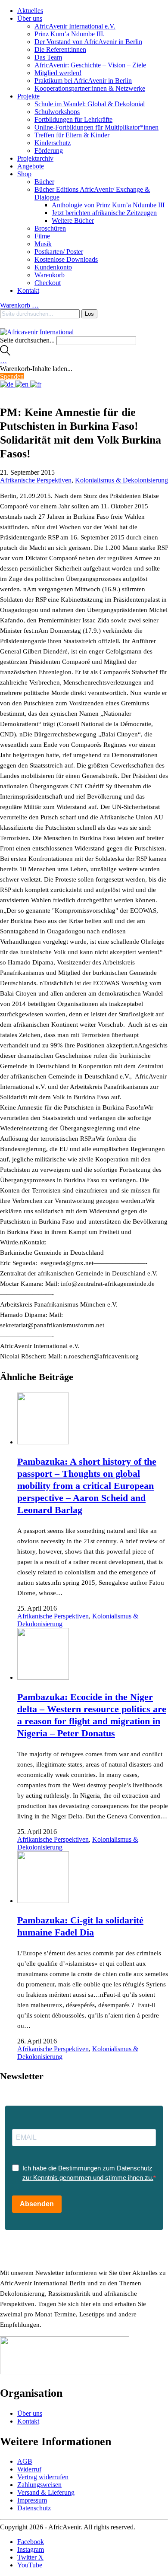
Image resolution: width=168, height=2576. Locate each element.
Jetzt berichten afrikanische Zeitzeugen (104, 213)
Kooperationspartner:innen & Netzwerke (90, 88)
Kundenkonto (53, 267)
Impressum (32, 2500)
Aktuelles (30, 11)
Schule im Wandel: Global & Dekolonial (90, 104)
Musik (43, 244)
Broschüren (50, 228)
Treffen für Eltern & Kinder (72, 135)
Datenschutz (34, 2508)
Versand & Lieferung (46, 2492)
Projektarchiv (35, 158)
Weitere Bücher (73, 220)
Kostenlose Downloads (66, 259)
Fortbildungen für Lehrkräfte (73, 119)
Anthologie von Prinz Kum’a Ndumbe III (108, 205)
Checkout (48, 283)
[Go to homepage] (37, 332)
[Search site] (5, 353)
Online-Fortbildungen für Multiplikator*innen (96, 127)
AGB (25, 2461)
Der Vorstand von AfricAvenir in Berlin (88, 42)
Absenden (37, 2204)
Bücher (44, 182)
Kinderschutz (53, 143)
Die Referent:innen (60, 49)
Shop (24, 174)
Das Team (48, 57)
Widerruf (29, 2469)
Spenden (12, 376)
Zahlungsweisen (39, 2485)
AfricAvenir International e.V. (75, 26)
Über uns (30, 18)
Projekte (28, 96)
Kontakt (28, 290)
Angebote (31, 166)
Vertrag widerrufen (43, 2477)
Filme (42, 236)
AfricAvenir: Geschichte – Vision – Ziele (90, 65)
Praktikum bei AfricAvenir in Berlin (83, 81)
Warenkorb (50, 275)
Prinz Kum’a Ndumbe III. (70, 34)
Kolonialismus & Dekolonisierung (121, 480)
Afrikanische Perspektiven (36, 480)
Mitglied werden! (58, 73)
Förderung (49, 151)
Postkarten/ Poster (59, 252)
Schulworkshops (57, 112)
